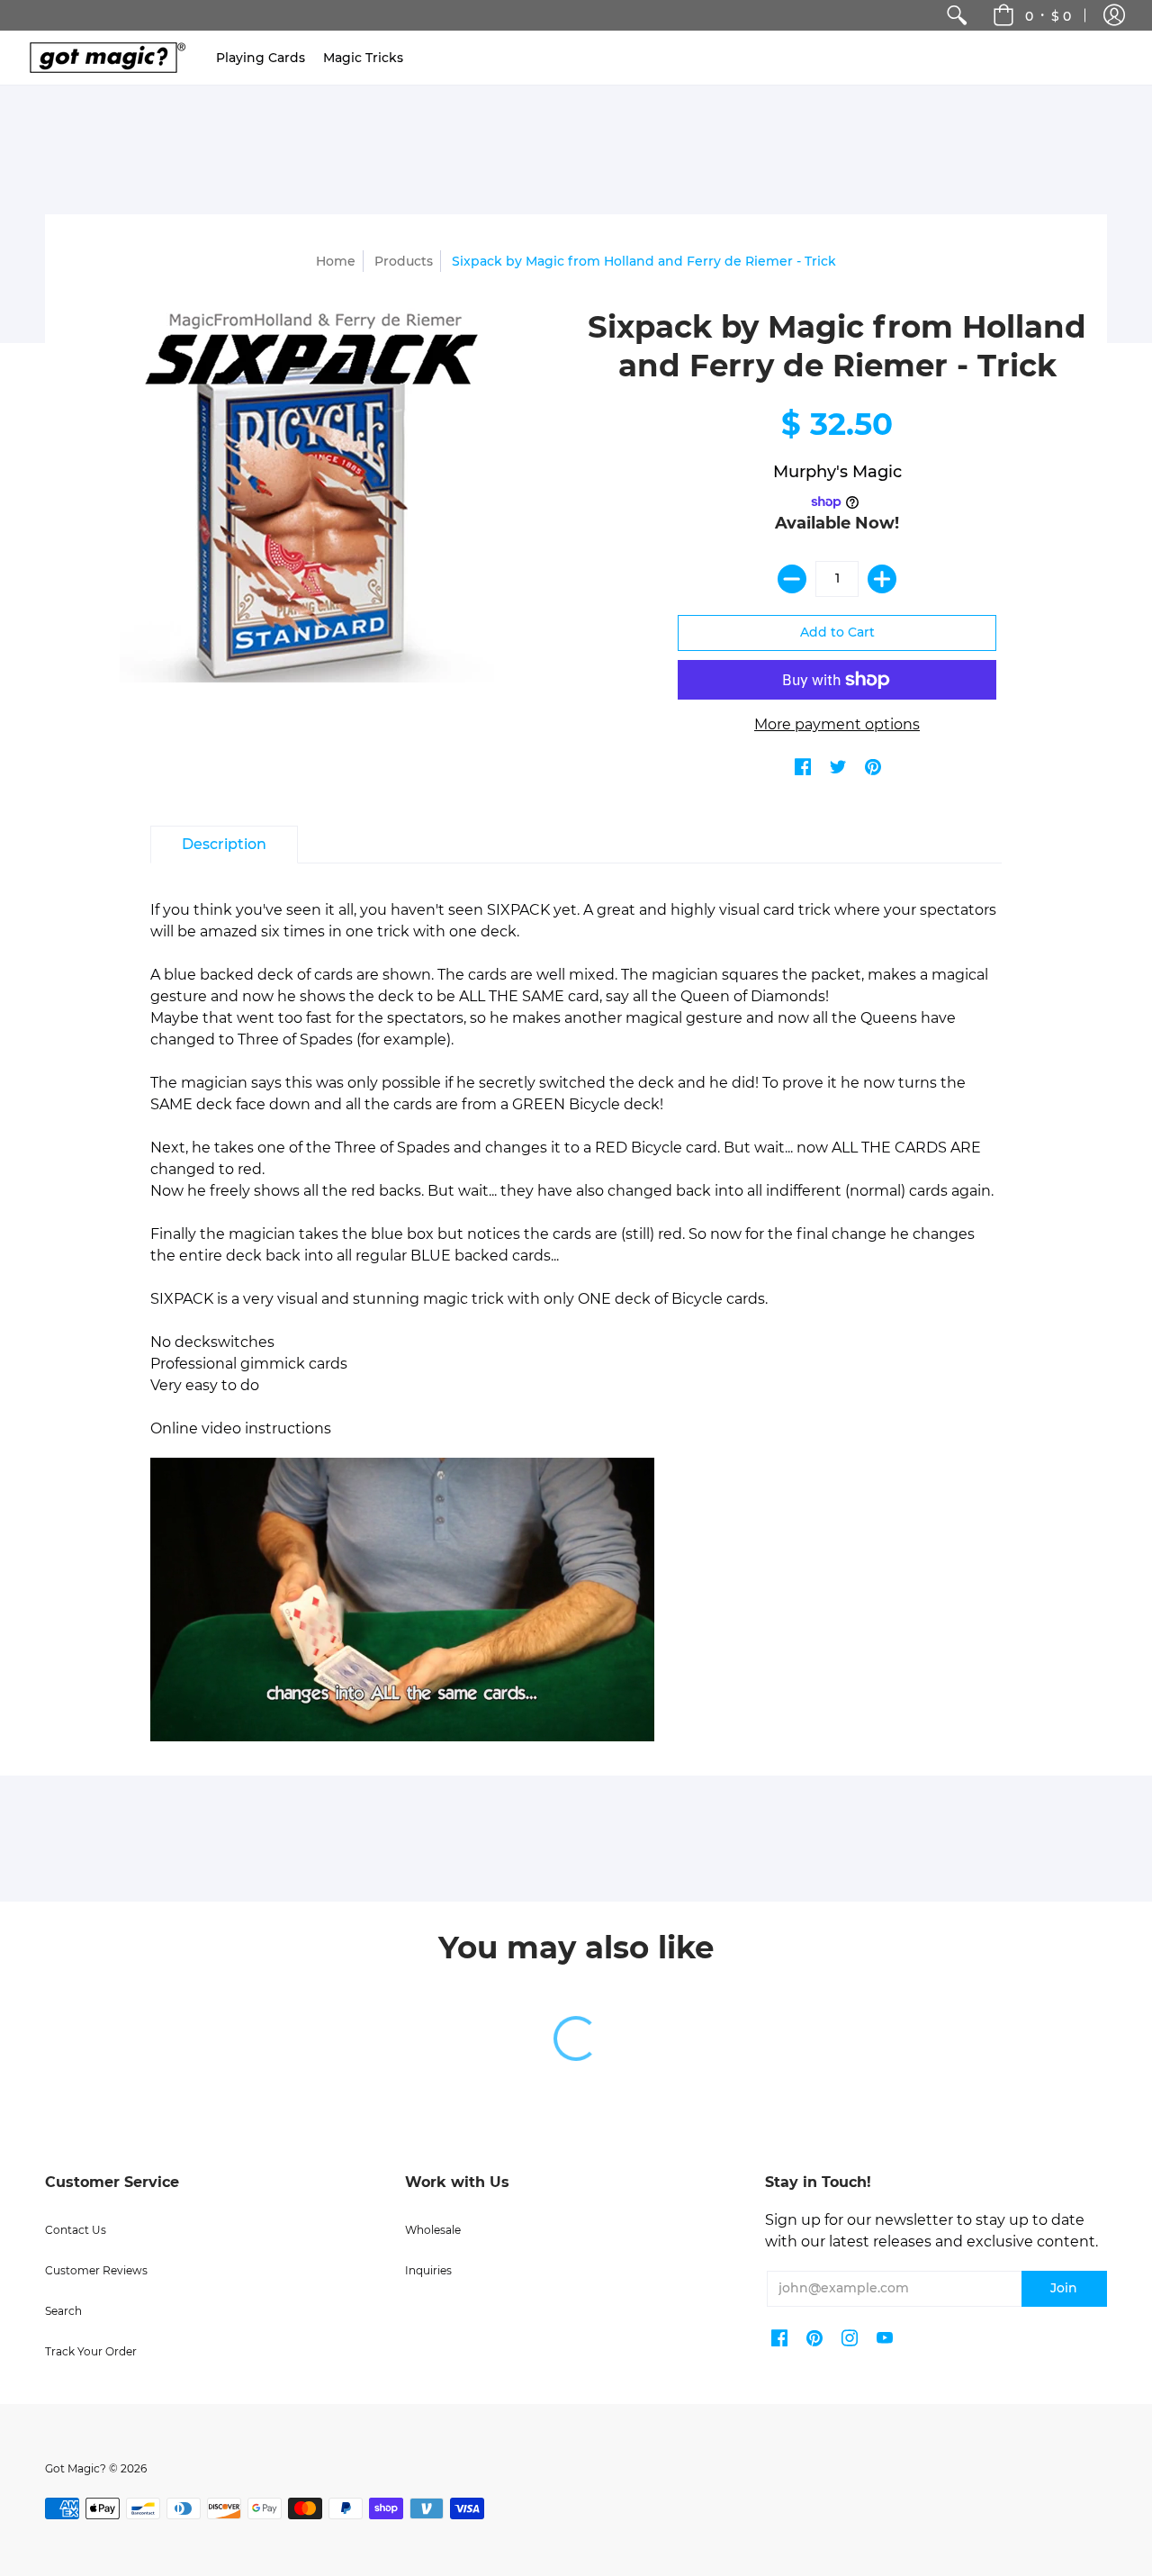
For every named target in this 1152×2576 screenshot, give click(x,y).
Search (63, 2311)
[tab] (224, 845)
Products (404, 261)
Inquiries (428, 2270)
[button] (1114, 15)
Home (336, 261)
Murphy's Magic (837, 472)
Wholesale (433, 2230)
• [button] (1048, 15)
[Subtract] (792, 579)
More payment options (837, 724)
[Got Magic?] (103, 58)
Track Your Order (91, 2351)
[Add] (882, 579)
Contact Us (76, 2230)
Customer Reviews (96, 2270)
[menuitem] (957, 15)
